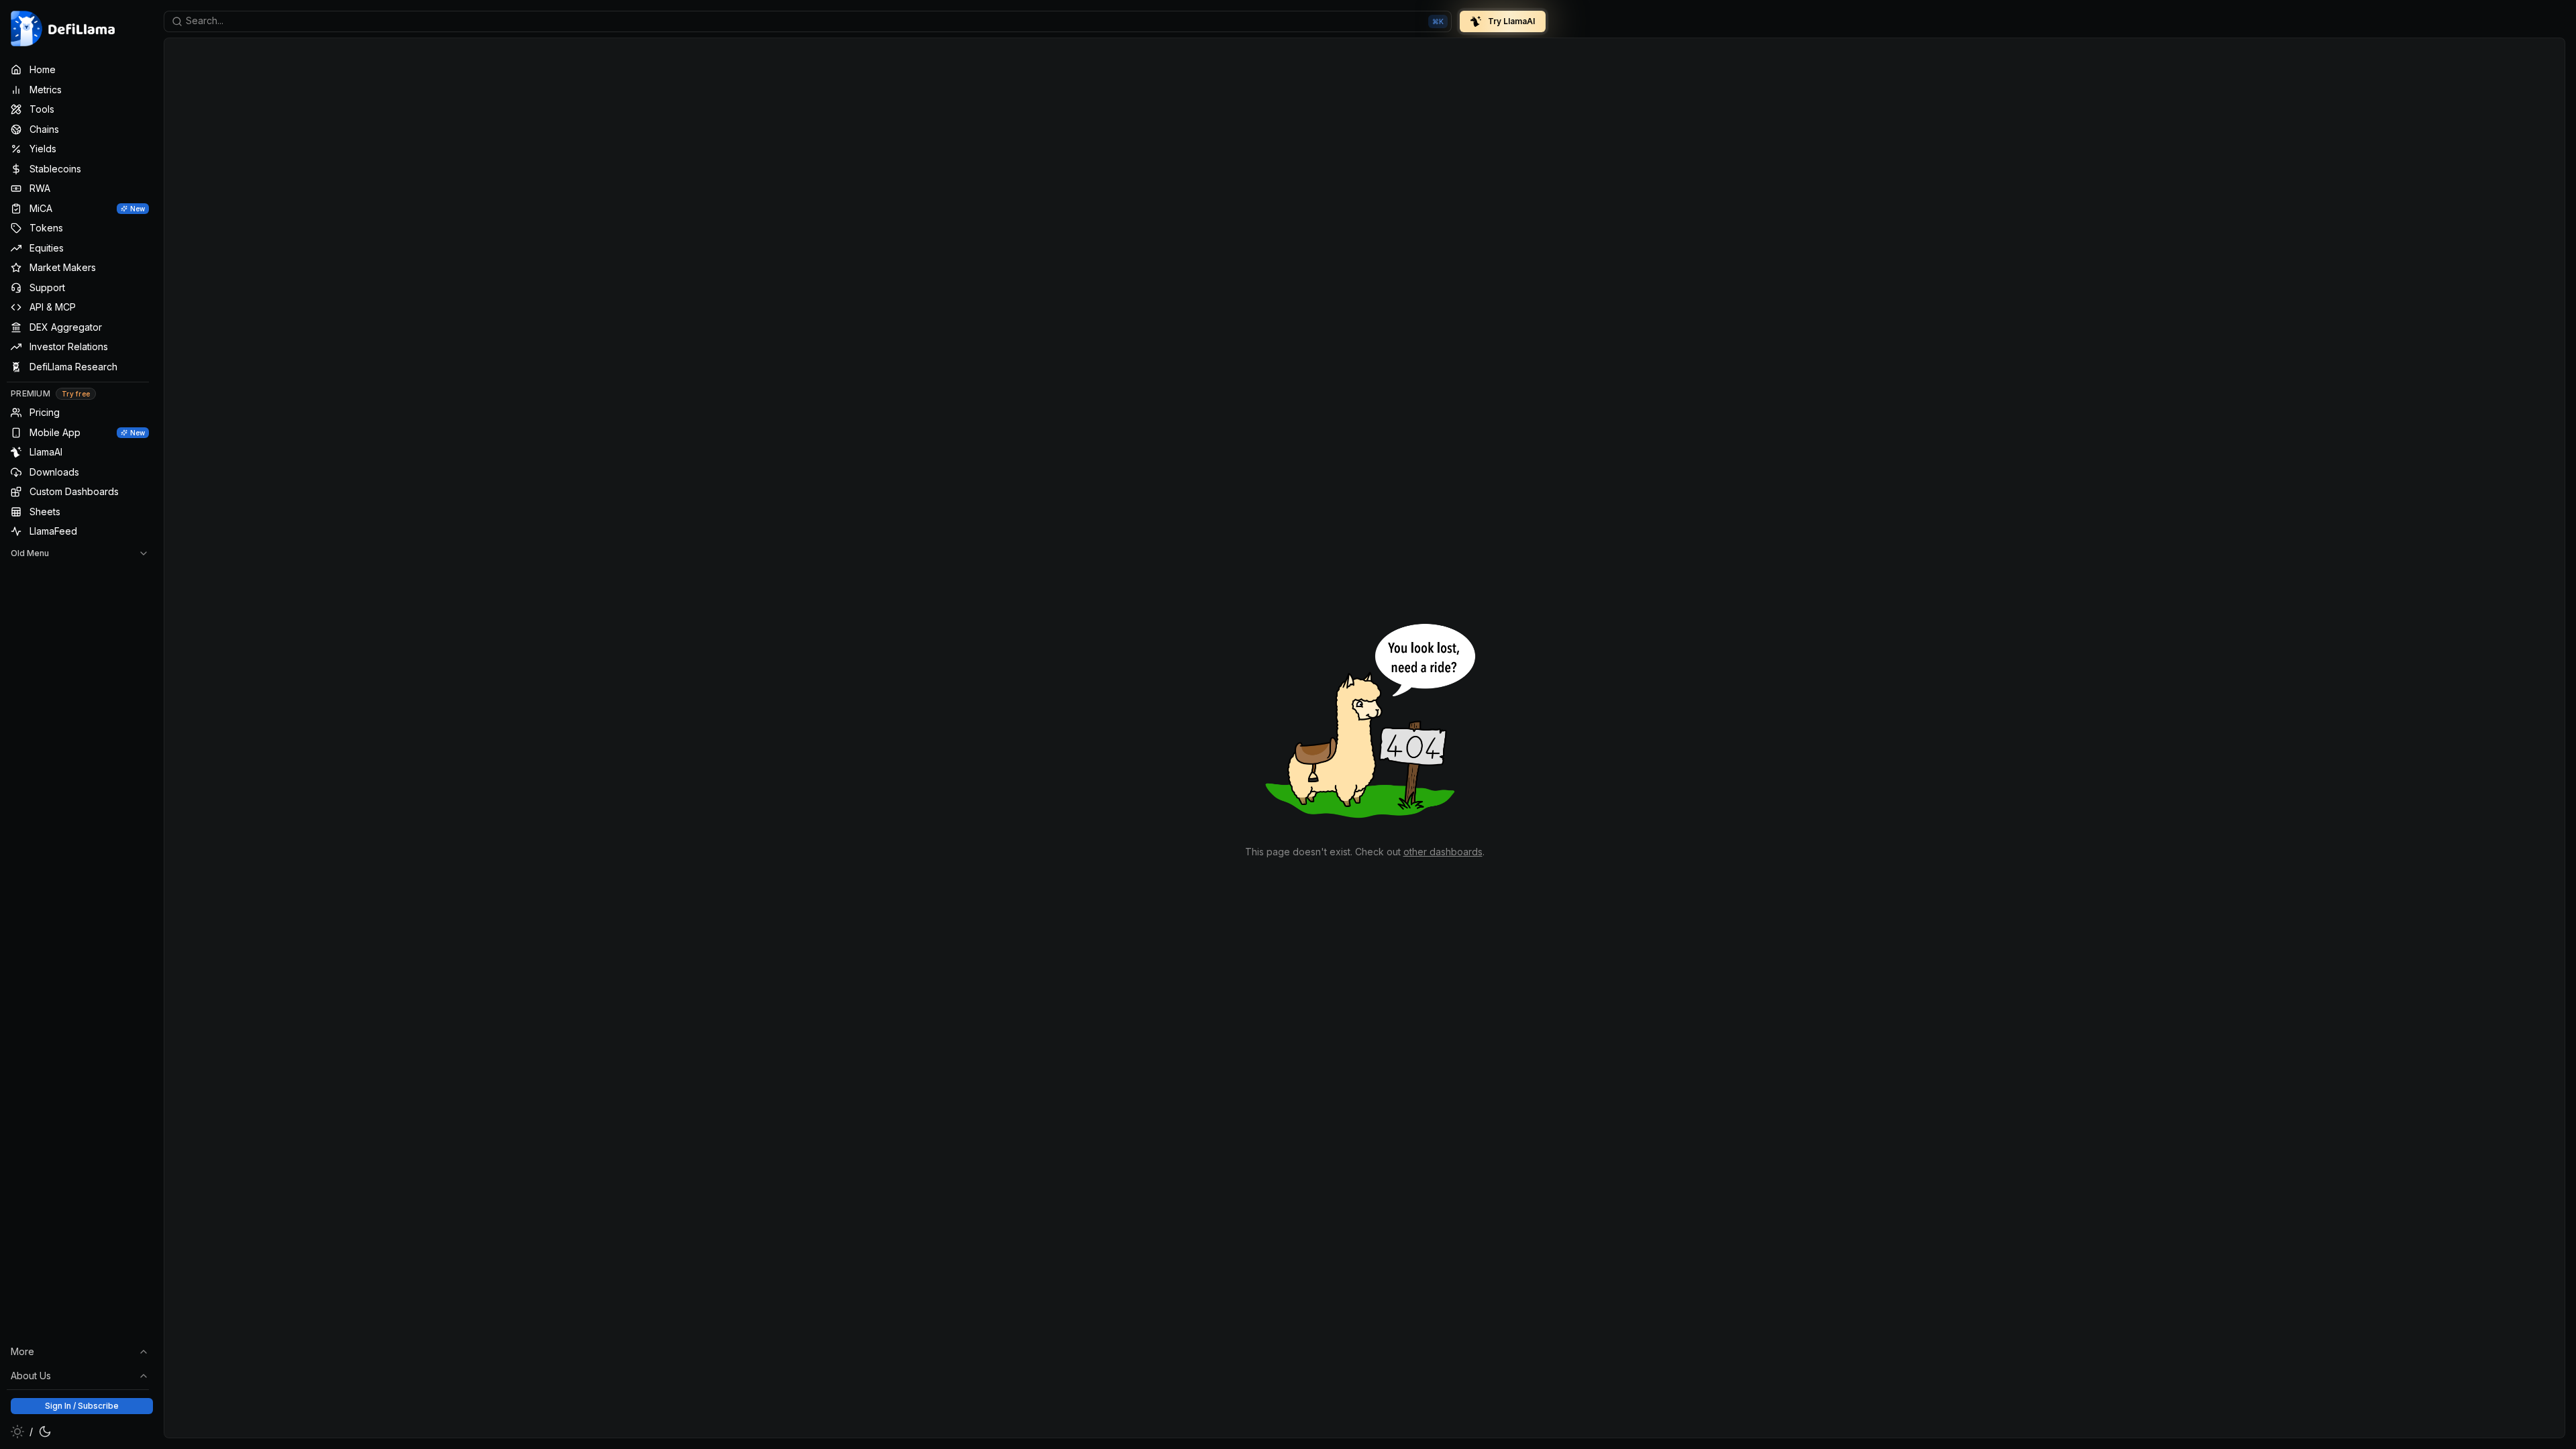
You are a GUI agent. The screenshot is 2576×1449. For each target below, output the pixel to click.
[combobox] (808, 21)
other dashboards (1443, 852)
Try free (76, 394)
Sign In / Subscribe (82, 1406)
